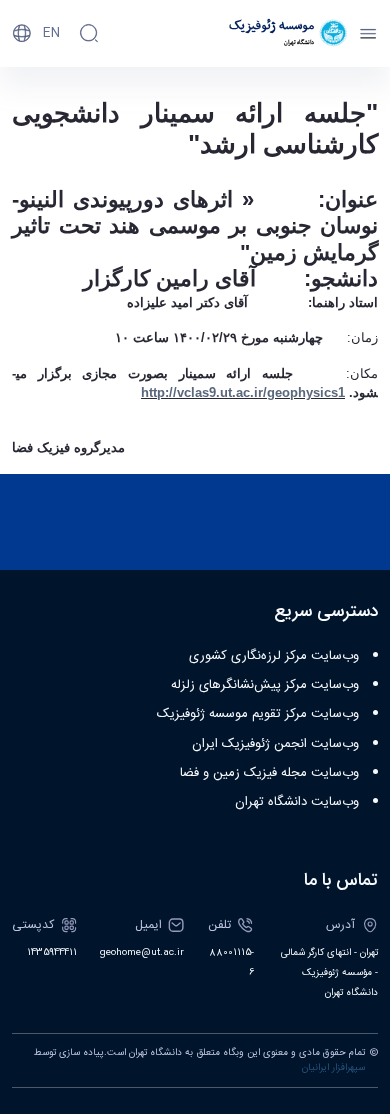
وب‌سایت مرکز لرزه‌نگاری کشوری (274, 656)
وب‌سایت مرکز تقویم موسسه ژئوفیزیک (258, 714)
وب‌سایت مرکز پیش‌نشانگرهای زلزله (265, 685)
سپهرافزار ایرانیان (333, 1068)
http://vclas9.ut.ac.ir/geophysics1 (243, 392)
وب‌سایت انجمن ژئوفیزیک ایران (275, 744)
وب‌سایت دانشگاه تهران (297, 802)
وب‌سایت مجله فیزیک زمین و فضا (269, 773)
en (51, 33)
